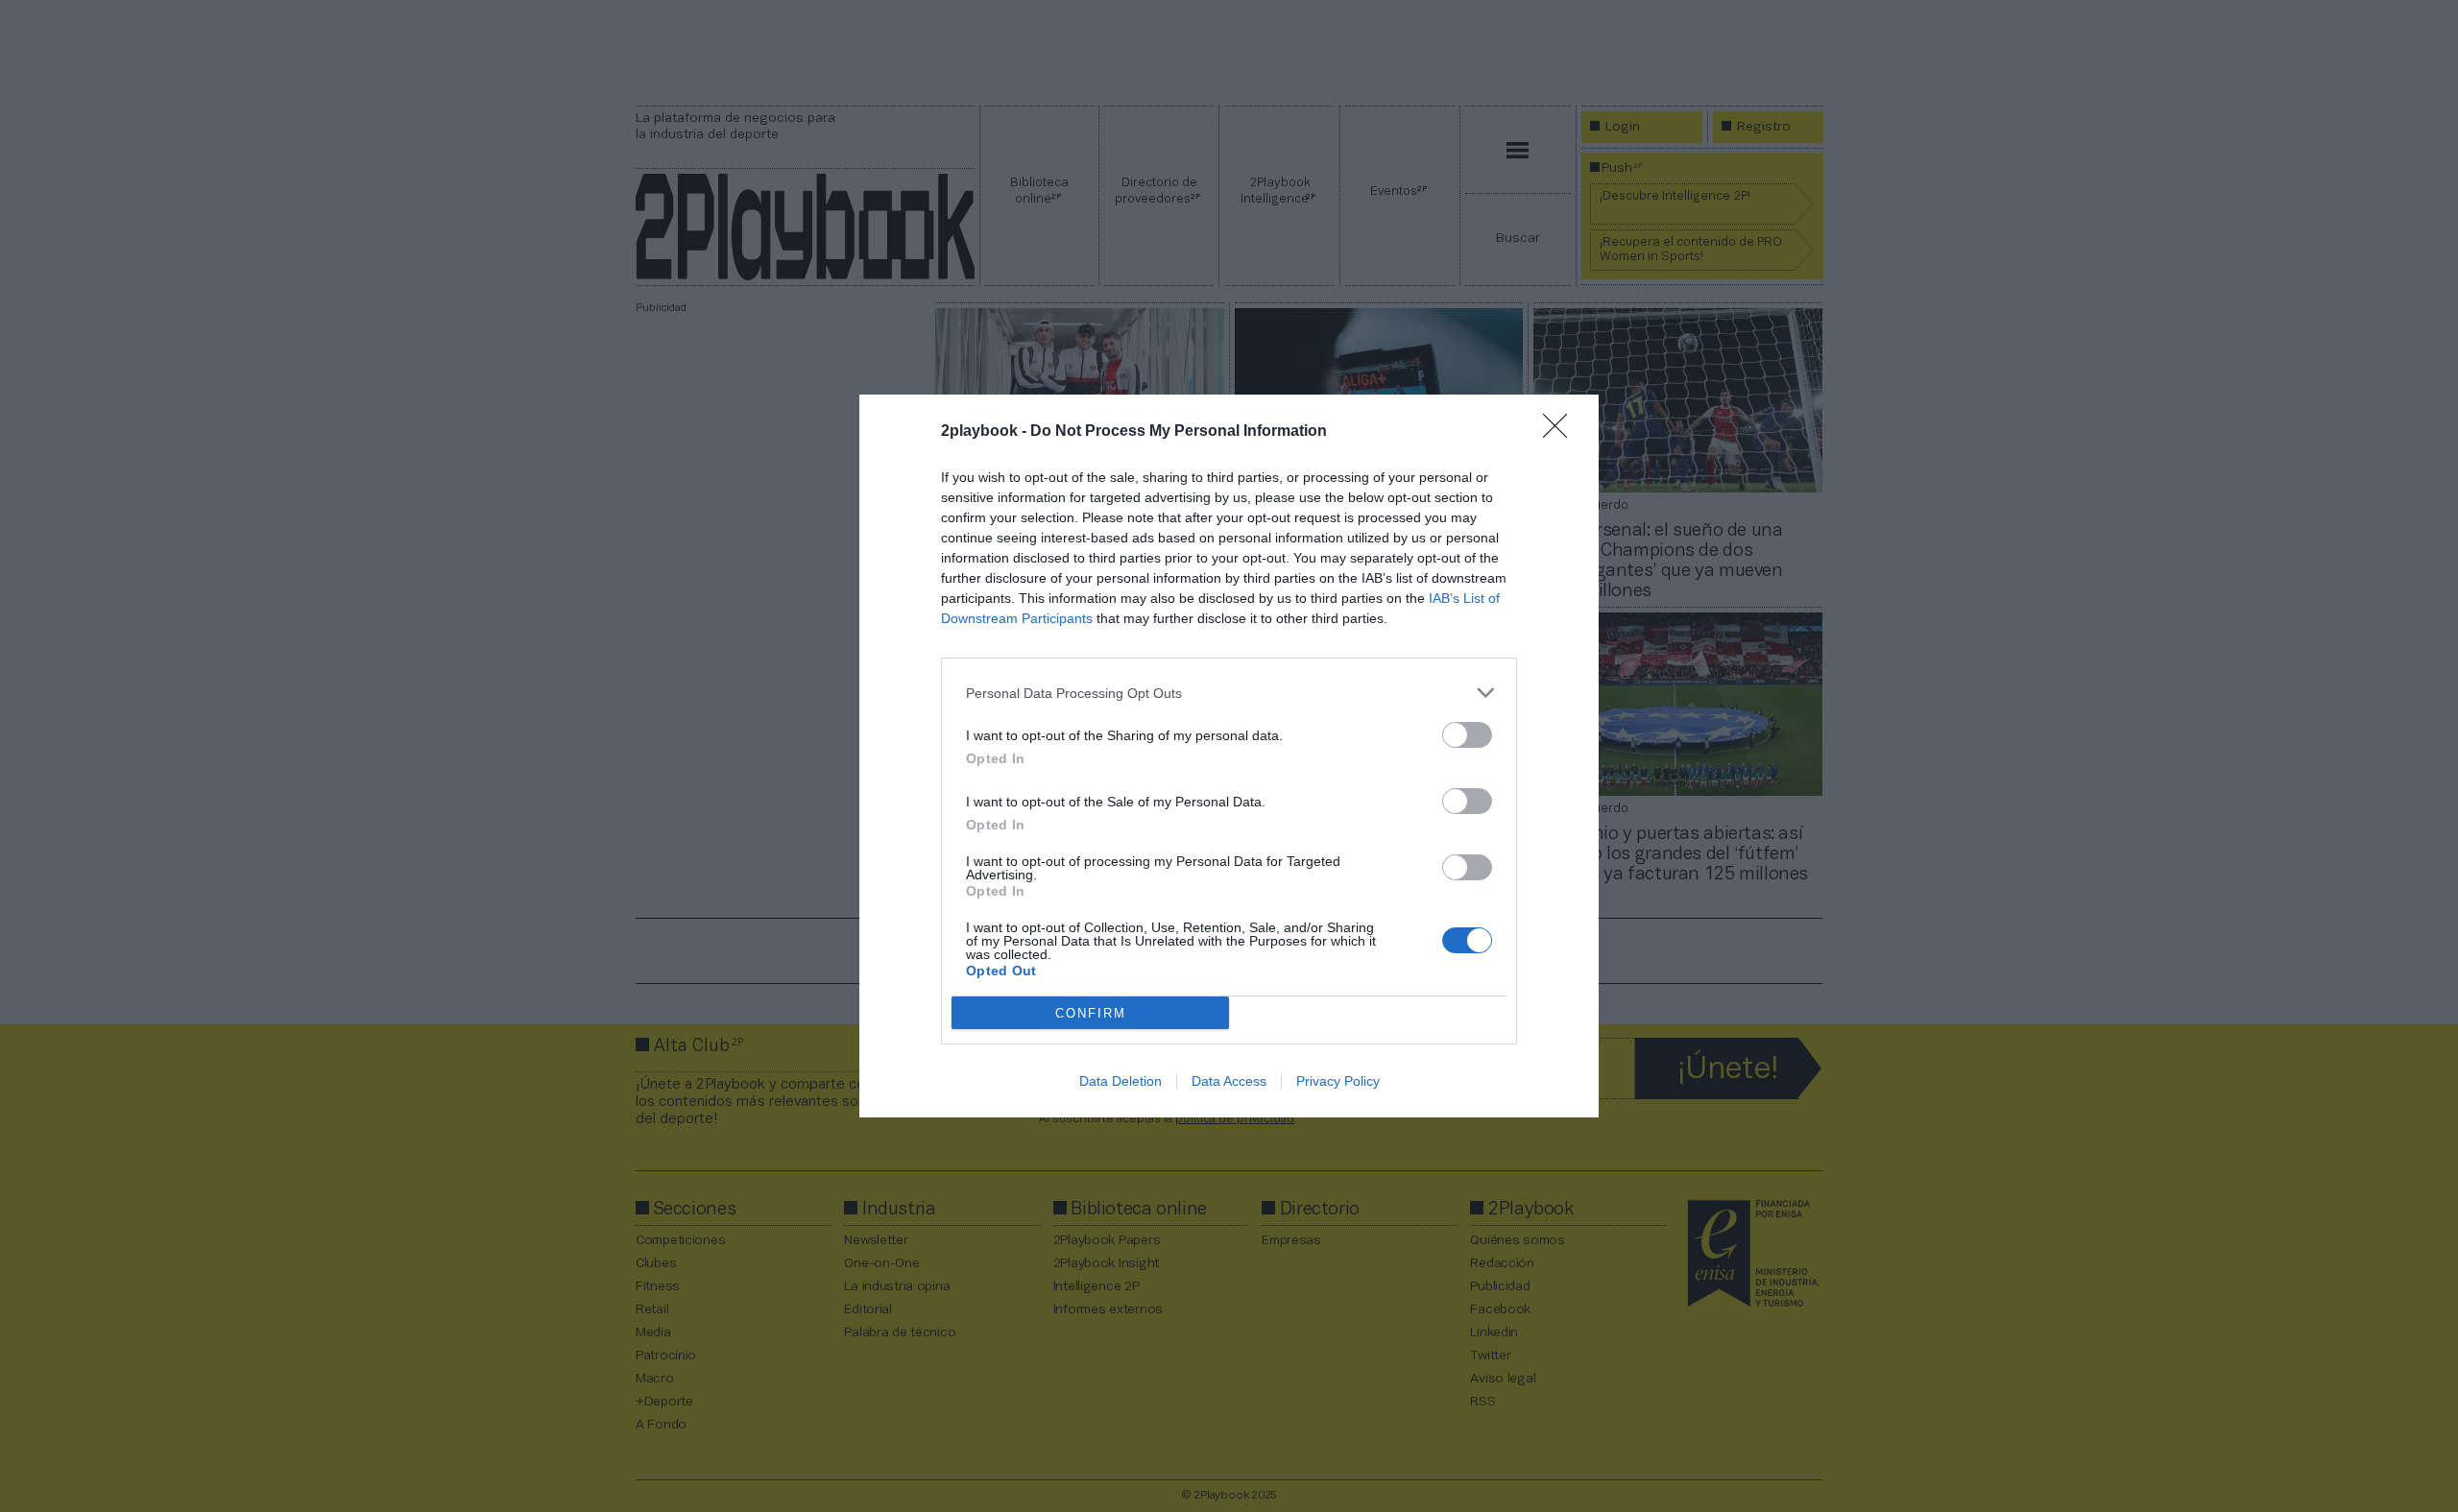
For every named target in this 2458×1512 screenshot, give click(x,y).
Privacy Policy (1338, 1081)
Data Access (1229, 1081)
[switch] (1467, 735)
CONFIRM (1091, 1013)
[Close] (1561, 432)
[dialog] (1229, 756)
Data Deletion (1121, 1081)
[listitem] (1229, 693)
